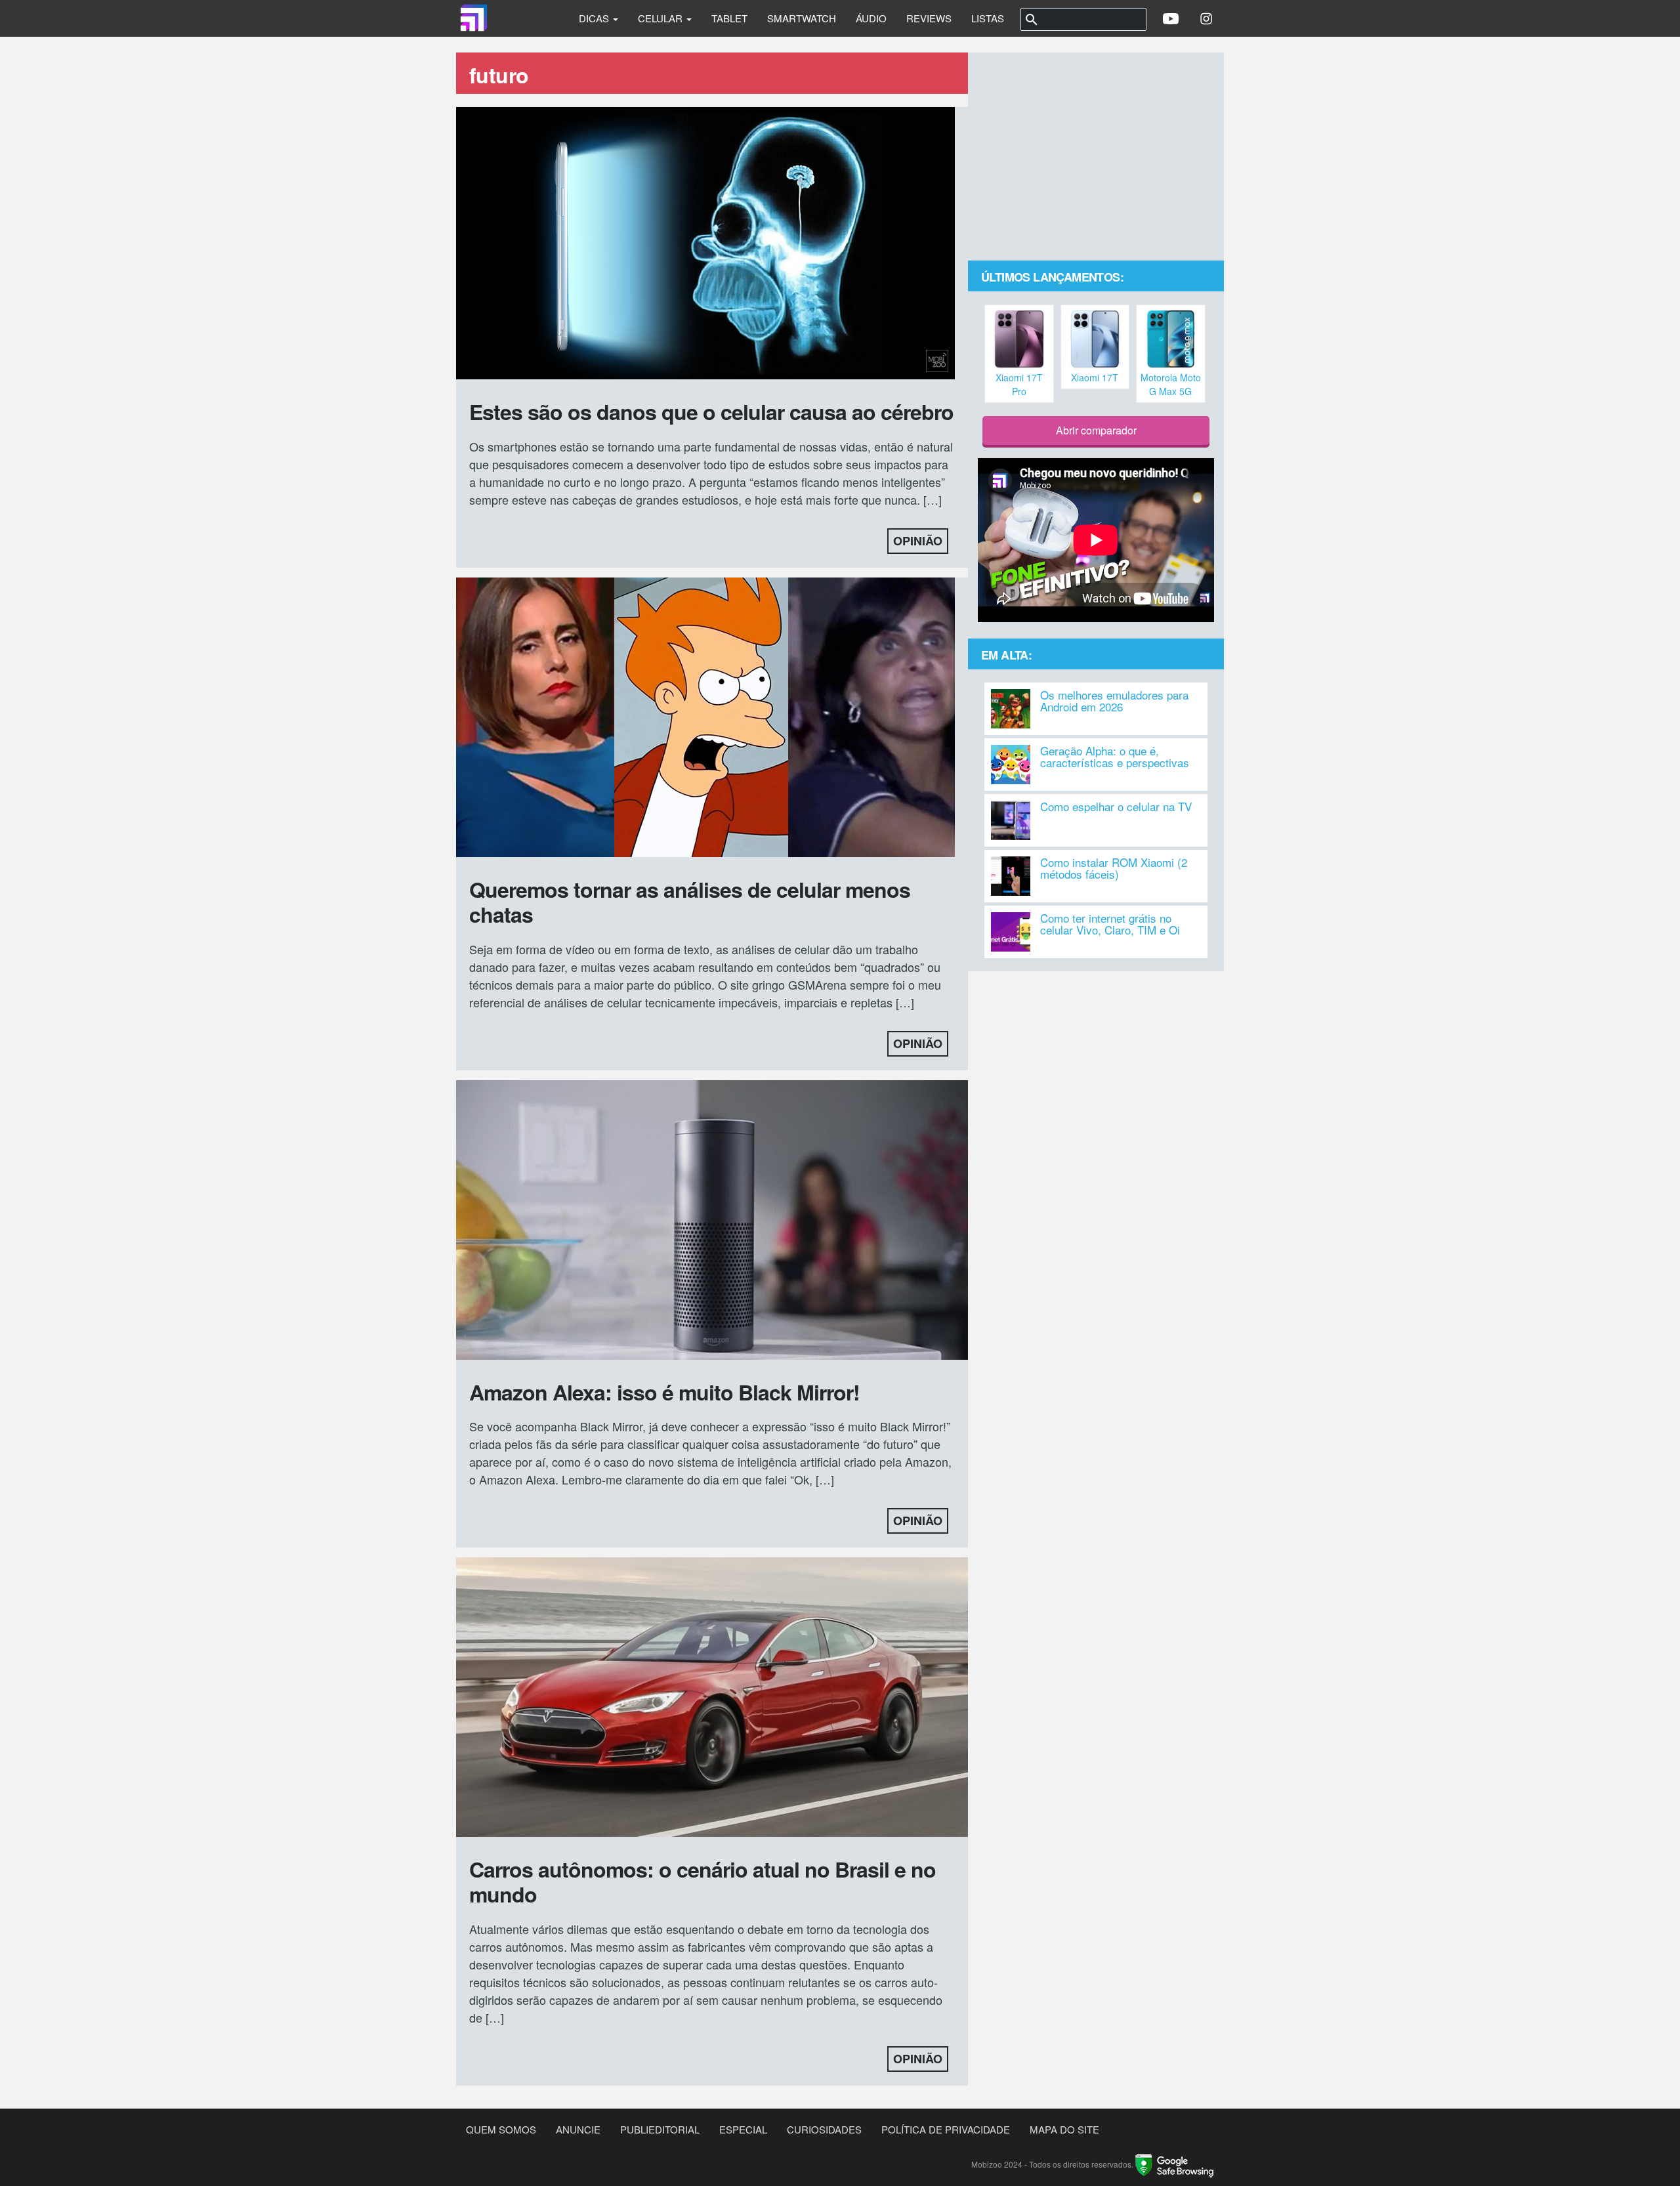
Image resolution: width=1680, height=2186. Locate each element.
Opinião (918, 541)
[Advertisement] (1096, 158)
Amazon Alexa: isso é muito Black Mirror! (664, 1392)
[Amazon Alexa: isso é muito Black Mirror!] (712, 1221)
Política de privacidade (946, 2129)
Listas (988, 18)
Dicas (595, 18)
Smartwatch (802, 18)
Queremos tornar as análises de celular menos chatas (690, 902)
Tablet (729, 18)
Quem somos (501, 2129)
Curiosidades (824, 2129)
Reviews (929, 18)
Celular (661, 18)
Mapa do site (1064, 2129)
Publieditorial (660, 2129)
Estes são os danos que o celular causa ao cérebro (711, 411)
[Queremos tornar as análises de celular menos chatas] (705, 719)
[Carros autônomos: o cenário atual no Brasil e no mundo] (712, 1699)
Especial (743, 2129)
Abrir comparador (1096, 430)
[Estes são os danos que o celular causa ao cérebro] (705, 245)
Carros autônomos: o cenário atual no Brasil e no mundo (703, 1881)
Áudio (871, 18)
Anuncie (578, 2129)
